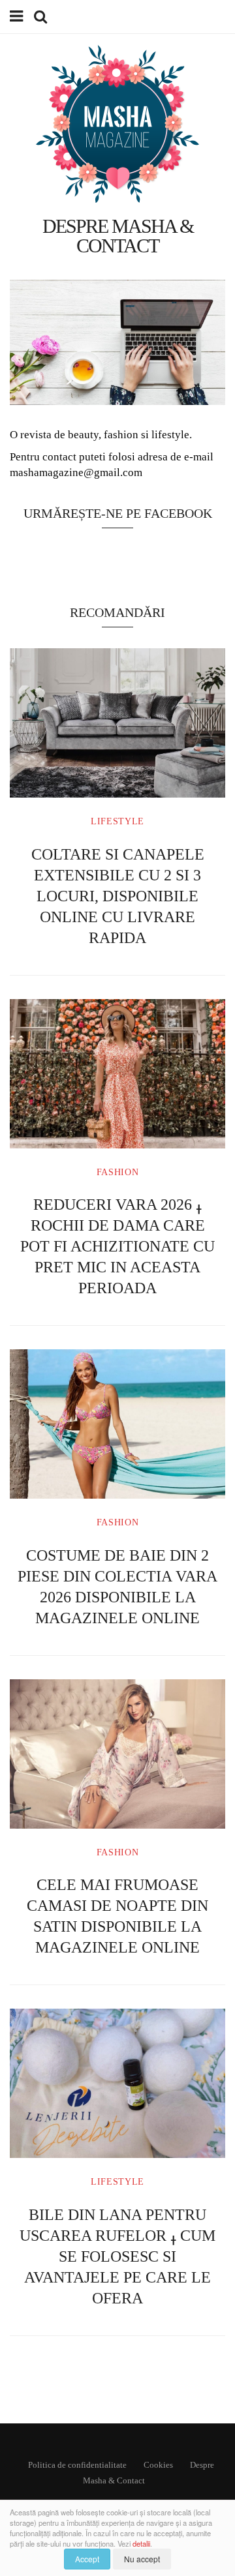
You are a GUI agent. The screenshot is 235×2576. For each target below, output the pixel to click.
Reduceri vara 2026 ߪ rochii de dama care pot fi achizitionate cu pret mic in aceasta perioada (117, 1246)
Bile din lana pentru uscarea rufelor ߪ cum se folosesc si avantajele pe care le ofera (117, 2256)
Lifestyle (117, 821)
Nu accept (142, 2559)
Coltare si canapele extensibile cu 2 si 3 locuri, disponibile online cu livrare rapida (118, 896)
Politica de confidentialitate (77, 2465)
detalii (141, 2543)
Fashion (118, 1172)
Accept (87, 2559)
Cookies (158, 2465)
